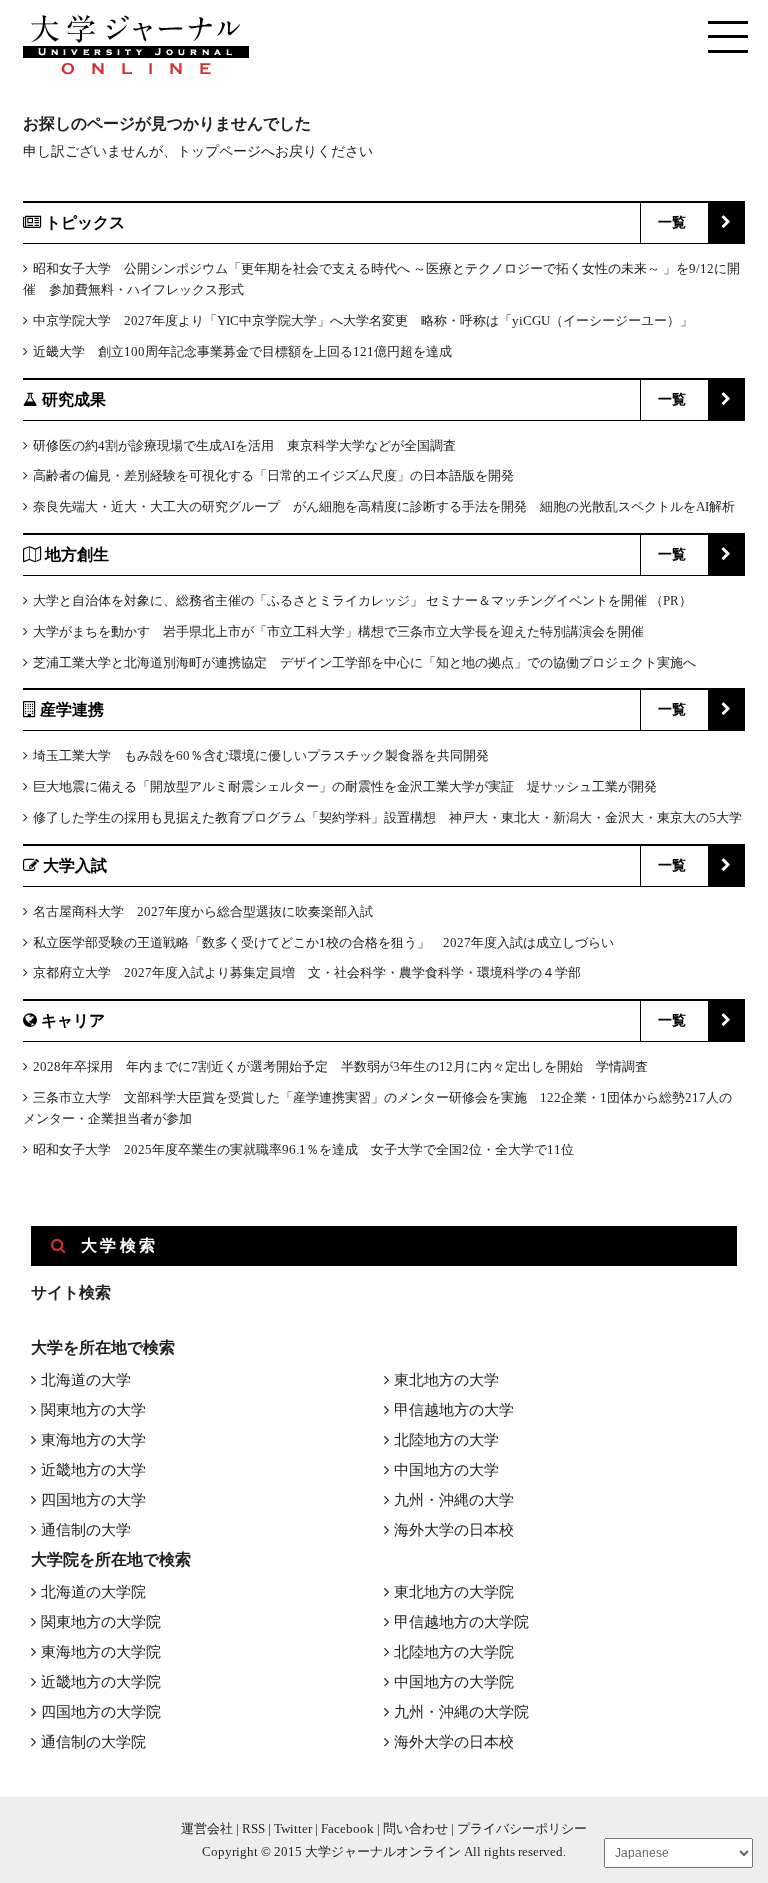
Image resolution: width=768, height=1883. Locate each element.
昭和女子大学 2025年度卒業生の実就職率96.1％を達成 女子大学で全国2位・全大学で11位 (303, 1149)
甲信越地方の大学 (454, 1410)
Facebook (347, 1828)
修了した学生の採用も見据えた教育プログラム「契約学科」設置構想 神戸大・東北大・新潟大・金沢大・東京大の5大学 (387, 817)
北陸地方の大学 (446, 1440)
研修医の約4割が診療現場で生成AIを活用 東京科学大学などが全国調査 (244, 445)
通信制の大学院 (93, 1742)
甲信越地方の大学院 (461, 1622)
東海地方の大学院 (101, 1652)
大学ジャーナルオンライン (383, 1851)
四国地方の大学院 (101, 1712)
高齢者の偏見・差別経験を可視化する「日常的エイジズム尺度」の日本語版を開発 (273, 475)
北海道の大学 (86, 1380)
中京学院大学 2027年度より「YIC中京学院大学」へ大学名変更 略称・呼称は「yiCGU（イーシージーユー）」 (363, 320)
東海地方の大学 (93, 1440)
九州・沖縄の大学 (454, 1500)
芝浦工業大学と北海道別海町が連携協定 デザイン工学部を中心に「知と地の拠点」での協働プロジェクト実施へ (364, 662)
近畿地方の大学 (93, 1470)
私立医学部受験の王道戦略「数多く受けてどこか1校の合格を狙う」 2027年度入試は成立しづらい (323, 942)
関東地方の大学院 (101, 1622)
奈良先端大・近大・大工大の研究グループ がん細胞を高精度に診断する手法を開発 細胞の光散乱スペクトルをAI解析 (384, 506)
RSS (253, 1828)
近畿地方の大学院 (101, 1682)
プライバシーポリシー (522, 1828)
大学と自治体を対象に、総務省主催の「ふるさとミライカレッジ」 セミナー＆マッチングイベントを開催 (340, 600)
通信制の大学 (86, 1530)
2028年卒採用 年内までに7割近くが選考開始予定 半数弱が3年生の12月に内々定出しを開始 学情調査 (340, 1066)
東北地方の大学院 (454, 1592)
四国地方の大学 (93, 1500)
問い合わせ (415, 1828)
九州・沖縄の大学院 (461, 1712)
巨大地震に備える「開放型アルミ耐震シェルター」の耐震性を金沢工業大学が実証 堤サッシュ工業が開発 (345, 786)
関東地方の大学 (93, 1410)
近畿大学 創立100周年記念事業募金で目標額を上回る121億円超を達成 (242, 351)
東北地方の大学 (446, 1380)
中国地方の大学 (446, 1470)
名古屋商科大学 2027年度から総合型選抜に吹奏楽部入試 (203, 911)
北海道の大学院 (93, 1592)
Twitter (293, 1828)
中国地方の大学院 (454, 1682)
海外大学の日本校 (454, 1530)
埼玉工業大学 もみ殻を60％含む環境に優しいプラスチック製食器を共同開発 (261, 755)
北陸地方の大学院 (454, 1652)
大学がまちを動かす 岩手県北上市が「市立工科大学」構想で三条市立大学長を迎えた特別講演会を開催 (338, 631)
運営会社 (207, 1828)
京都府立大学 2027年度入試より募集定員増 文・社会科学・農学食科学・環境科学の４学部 (307, 972)
